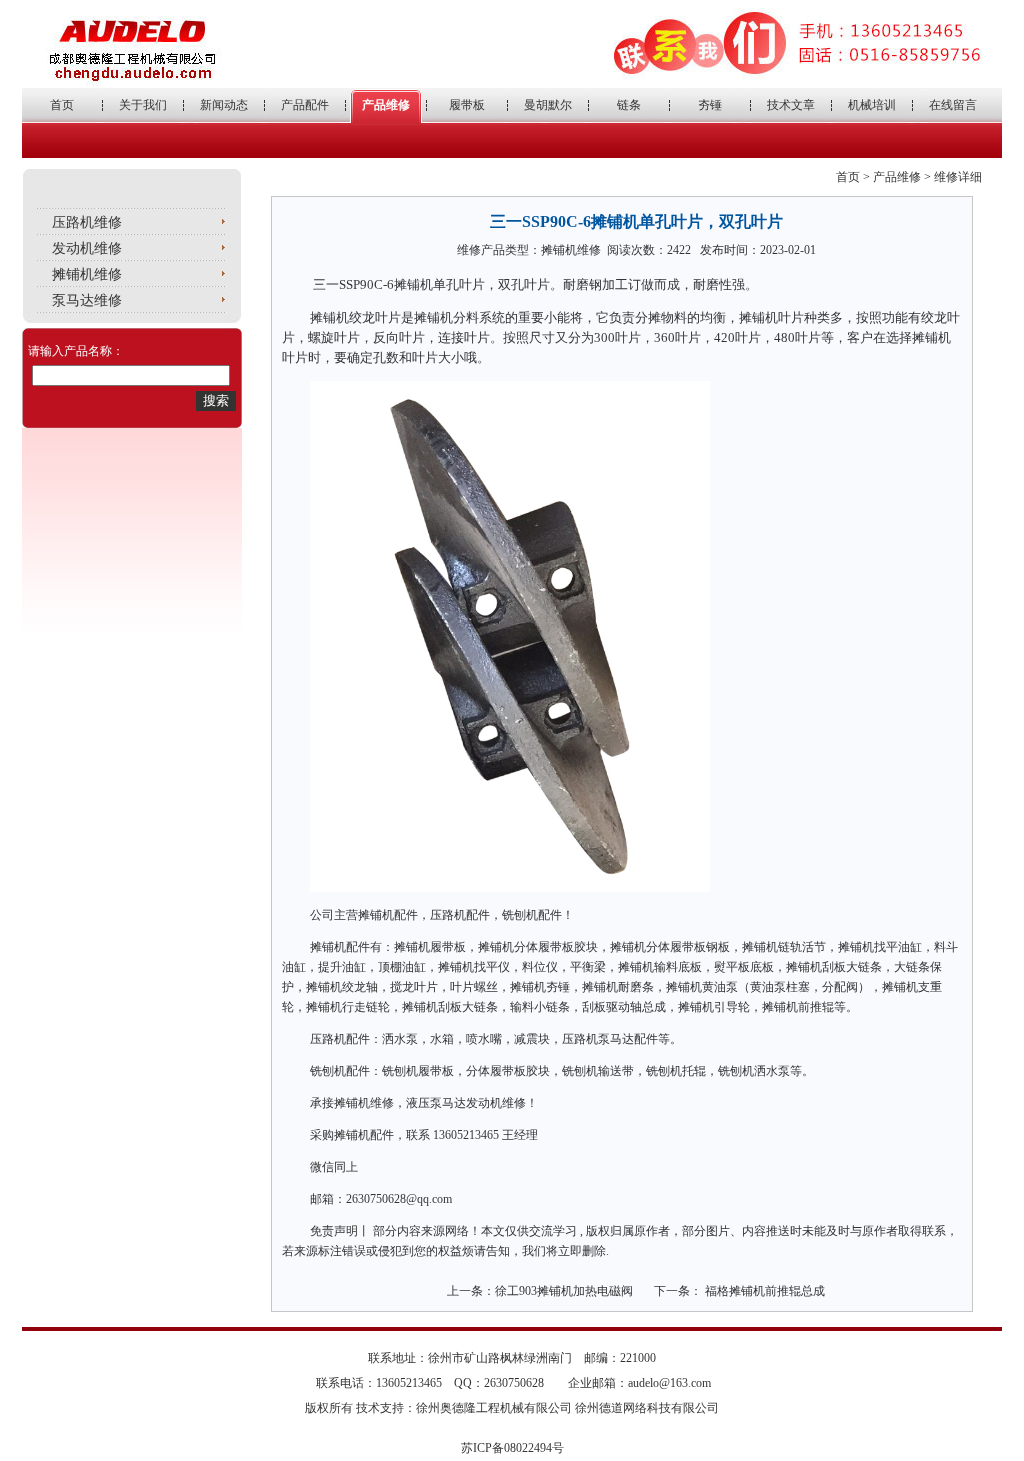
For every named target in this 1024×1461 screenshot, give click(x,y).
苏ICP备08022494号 (512, 1448)
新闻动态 (224, 105)
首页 (62, 105)
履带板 (467, 105)
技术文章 (791, 105)
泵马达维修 (87, 300)
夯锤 (710, 105)
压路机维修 (87, 222)
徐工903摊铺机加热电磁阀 (564, 1291)
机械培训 (872, 105)
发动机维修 (87, 248)
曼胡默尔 (548, 105)
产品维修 (386, 105)
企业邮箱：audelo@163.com (639, 1383)
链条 (629, 105)
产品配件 (305, 105)
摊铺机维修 (87, 274)
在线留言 (953, 105)
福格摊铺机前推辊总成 (763, 1291)
